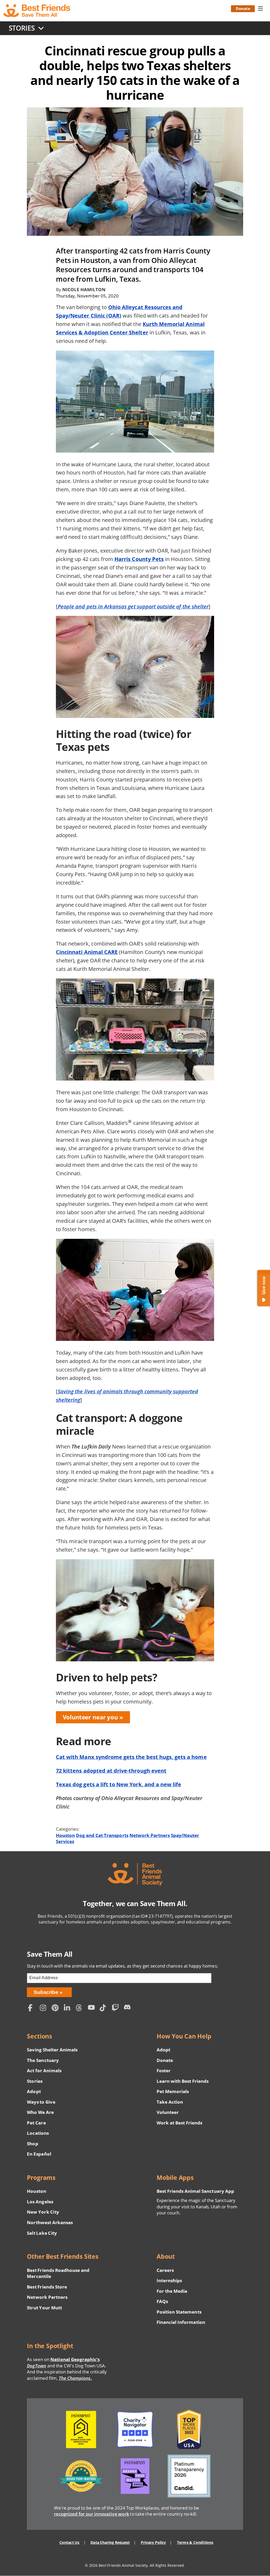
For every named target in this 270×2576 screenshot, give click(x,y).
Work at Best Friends (179, 2123)
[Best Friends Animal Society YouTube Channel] (93, 2009)
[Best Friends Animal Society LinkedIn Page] (69, 2009)
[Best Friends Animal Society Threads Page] (80, 2009)
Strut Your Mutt (44, 2308)
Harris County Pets (139, 559)
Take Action (170, 2102)
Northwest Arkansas (50, 2222)
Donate (243, 8)
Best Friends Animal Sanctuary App (195, 2191)
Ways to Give (41, 2102)
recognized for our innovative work (92, 2514)
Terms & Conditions (195, 2542)
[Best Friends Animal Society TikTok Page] (104, 2009)
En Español (39, 2154)
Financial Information (181, 2322)
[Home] (37, 11)
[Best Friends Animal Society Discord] (128, 2009)
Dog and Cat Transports (102, 1835)
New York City (43, 2212)
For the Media (172, 2291)
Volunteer (168, 2112)
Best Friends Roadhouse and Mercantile (58, 2273)
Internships (169, 2280)
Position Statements (179, 2312)
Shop (32, 2144)
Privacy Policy (153, 2542)
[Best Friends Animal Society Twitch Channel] (116, 2009)
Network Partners (150, 1835)
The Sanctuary (43, 2060)
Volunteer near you (90, 1717)
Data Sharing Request (110, 2542)
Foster (164, 2071)
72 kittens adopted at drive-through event (111, 1771)
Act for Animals (44, 2071)
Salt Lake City (42, 2233)
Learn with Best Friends (183, 2081)
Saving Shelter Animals (52, 2050)
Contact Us (69, 2542)
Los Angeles (40, 2202)
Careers (165, 2270)
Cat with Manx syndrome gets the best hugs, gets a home (131, 1757)
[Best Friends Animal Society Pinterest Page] (56, 2009)
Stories (35, 2081)
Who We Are (40, 2112)
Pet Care (36, 2123)
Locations (38, 2133)
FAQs (162, 2301)
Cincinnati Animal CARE (87, 952)
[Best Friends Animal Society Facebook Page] (32, 2009)
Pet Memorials (173, 2091)
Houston (65, 1835)
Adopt (34, 2091)
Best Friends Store (47, 2287)
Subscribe (46, 1992)
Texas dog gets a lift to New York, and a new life (119, 1784)
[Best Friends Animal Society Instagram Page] (45, 2009)
